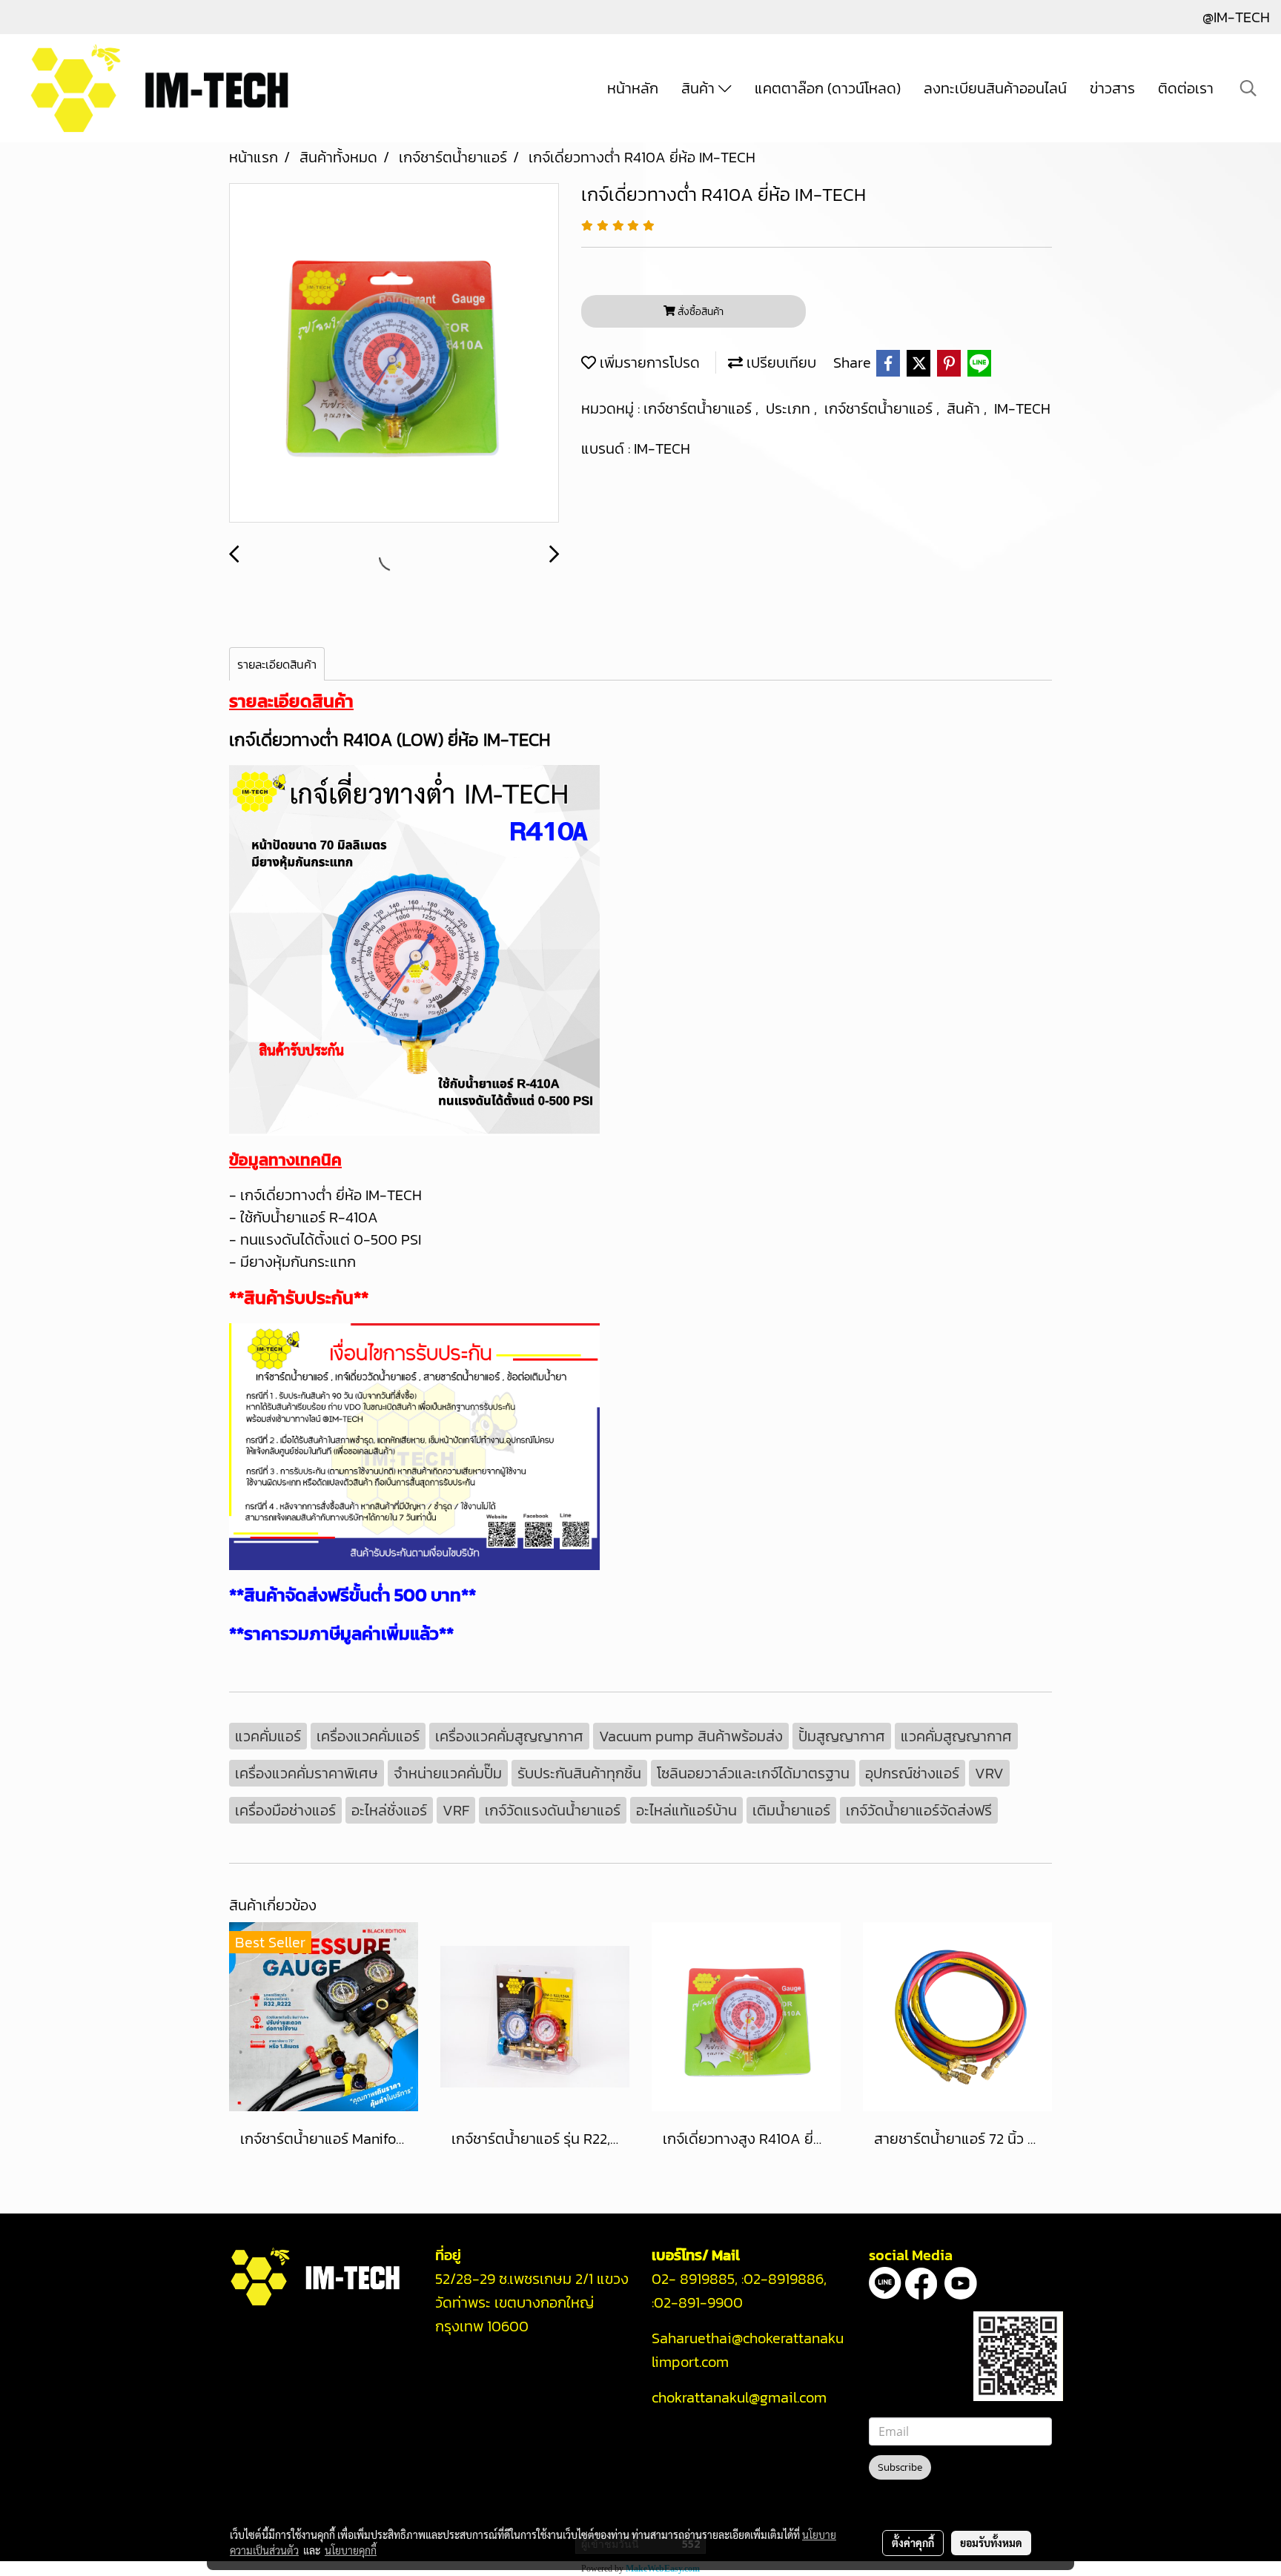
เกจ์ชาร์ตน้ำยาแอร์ (699, 408)
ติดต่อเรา (1186, 88)
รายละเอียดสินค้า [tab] (277, 664)
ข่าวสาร (1112, 88)
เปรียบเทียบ (779, 362)
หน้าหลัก (633, 88)
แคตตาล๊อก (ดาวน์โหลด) (828, 88)
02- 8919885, (695, 2279)
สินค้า (700, 88)
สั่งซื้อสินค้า (699, 312)
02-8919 (784, 2279)
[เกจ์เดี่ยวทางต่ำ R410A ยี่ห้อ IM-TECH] (394, 354)
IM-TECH (1022, 408)
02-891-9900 (700, 2302)
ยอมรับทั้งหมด (991, 2543)
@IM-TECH (1236, 17)
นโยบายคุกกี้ (351, 2550)
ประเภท (790, 408)
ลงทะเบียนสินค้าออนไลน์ (995, 88)
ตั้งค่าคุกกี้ (913, 2543)
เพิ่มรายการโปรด (648, 362)
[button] (1248, 88)
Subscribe (900, 2467)
